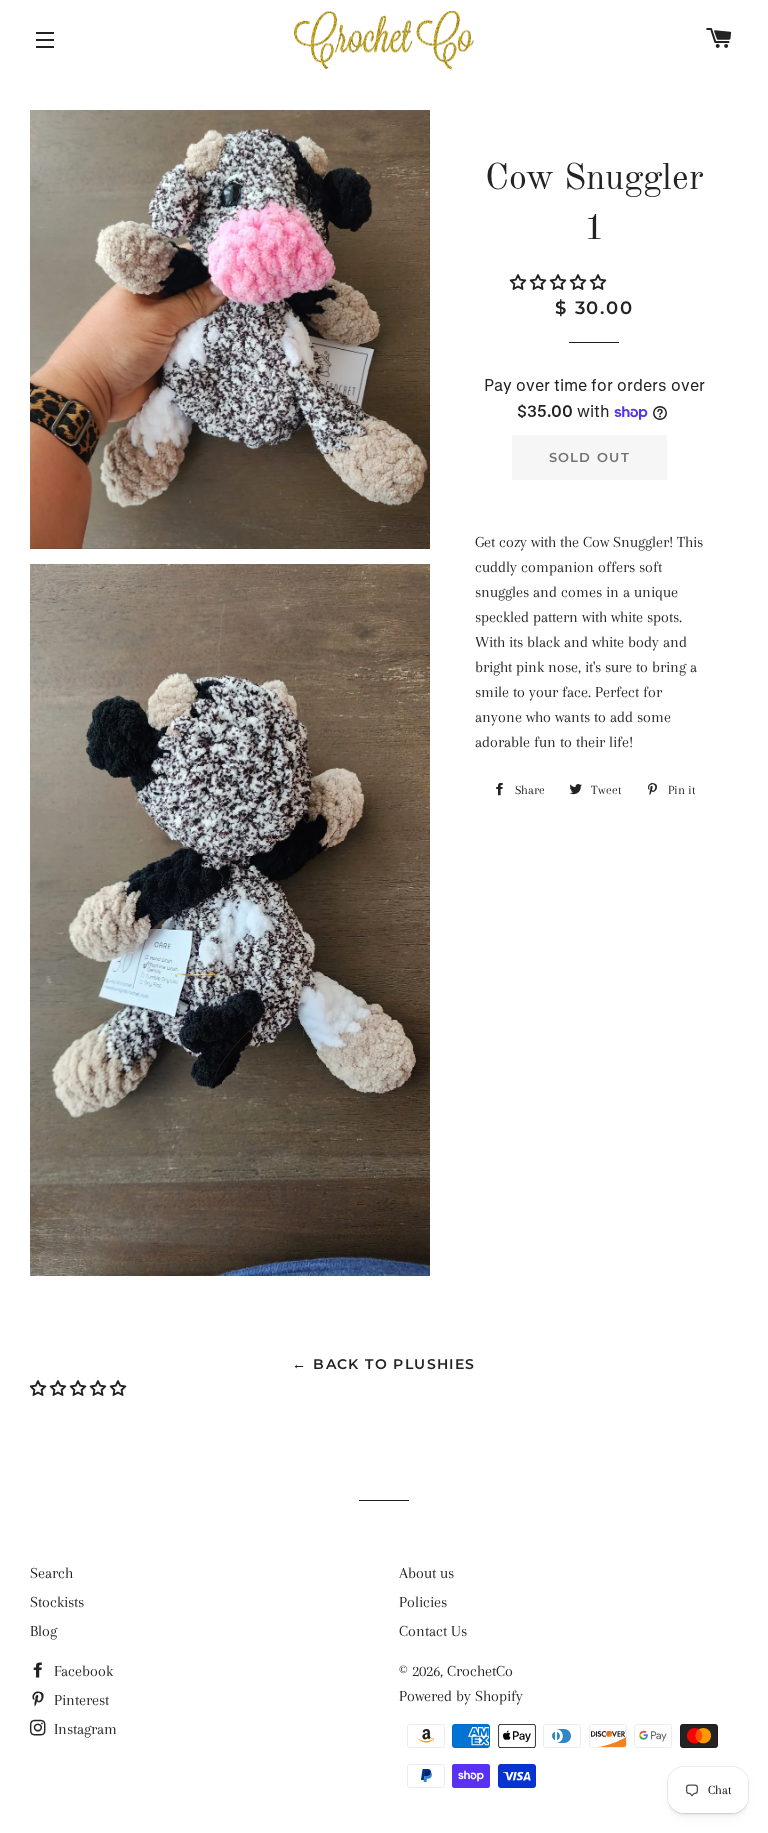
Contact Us (433, 1631)
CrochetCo (480, 1671)
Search (51, 1573)
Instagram (83, 1729)
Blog (43, 1631)
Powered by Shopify (461, 1696)
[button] (560, 283)
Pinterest (79, 1700)
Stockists (57, 1602)
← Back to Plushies (383, 1364)
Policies (423, 1602)
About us (426, 1573)
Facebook (81, 1671)
